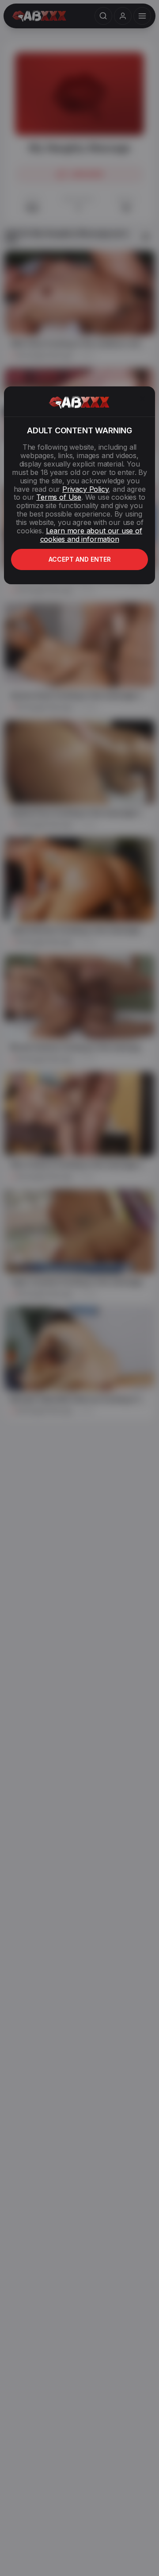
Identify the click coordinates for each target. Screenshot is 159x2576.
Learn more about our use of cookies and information (91, 535)
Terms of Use (59, 497)
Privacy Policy (85, 489)
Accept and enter (80, 559)
